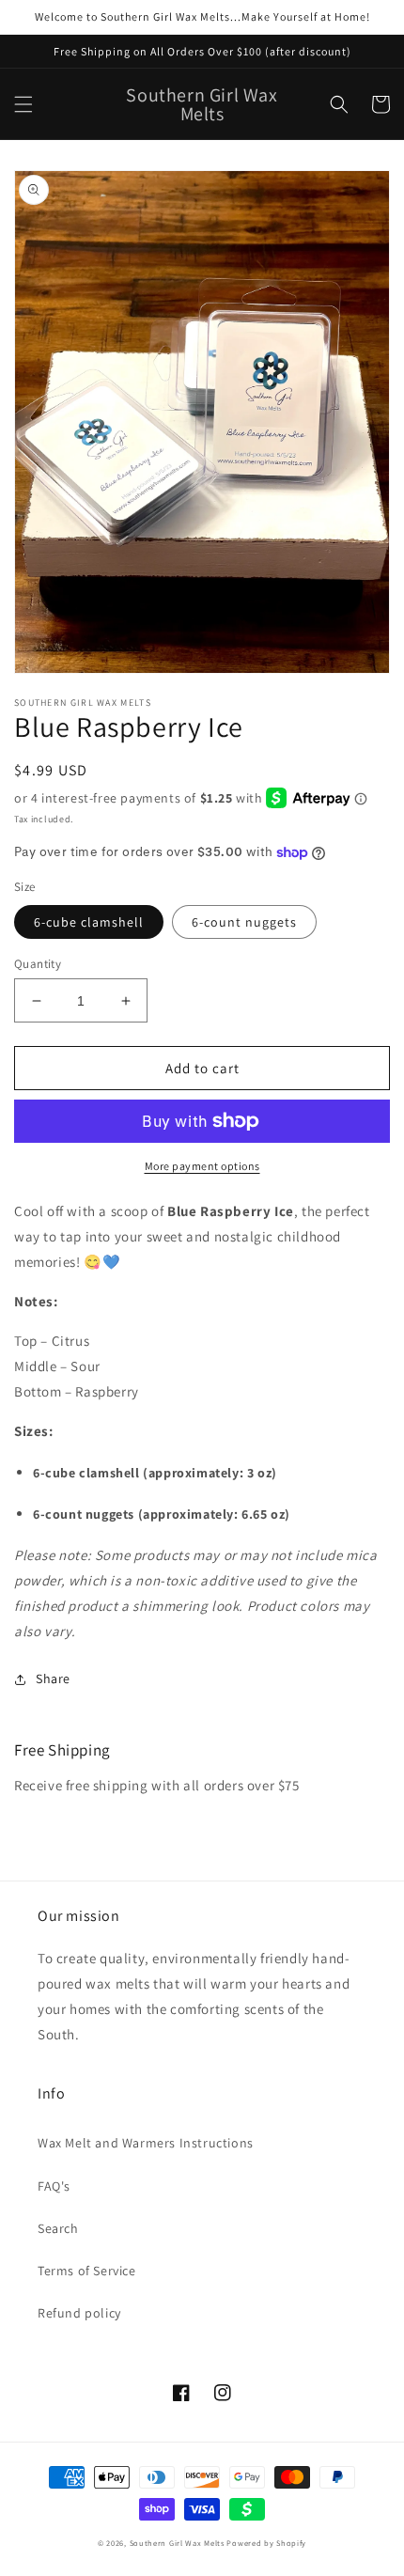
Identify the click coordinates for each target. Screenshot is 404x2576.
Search (58, 2228)
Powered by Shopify (266, 2543)
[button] (23, 104)
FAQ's (54, 2186)
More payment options (202, 1166)
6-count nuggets (244, 922)
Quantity (38, 964)
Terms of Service (87, 2271)
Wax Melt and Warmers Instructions (146, 2143)
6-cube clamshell (89, 922)
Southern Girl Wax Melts (177, 2543)
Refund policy (79, 2313)
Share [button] (53, 1678)
